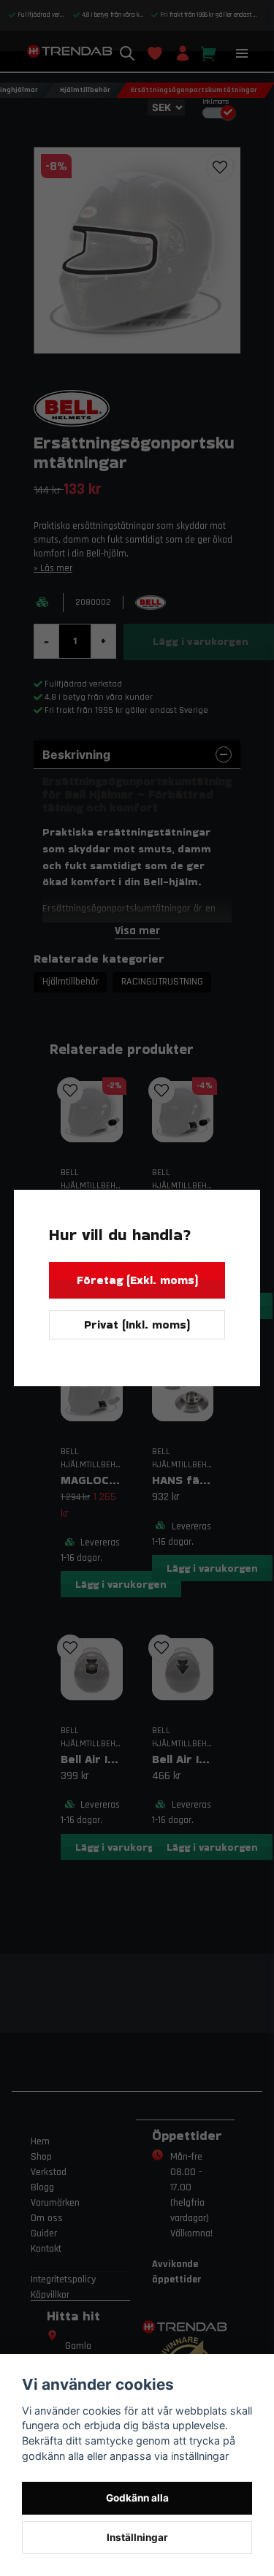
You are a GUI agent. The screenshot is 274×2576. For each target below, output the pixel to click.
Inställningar (137, 2537)
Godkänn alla (137, 2498)
